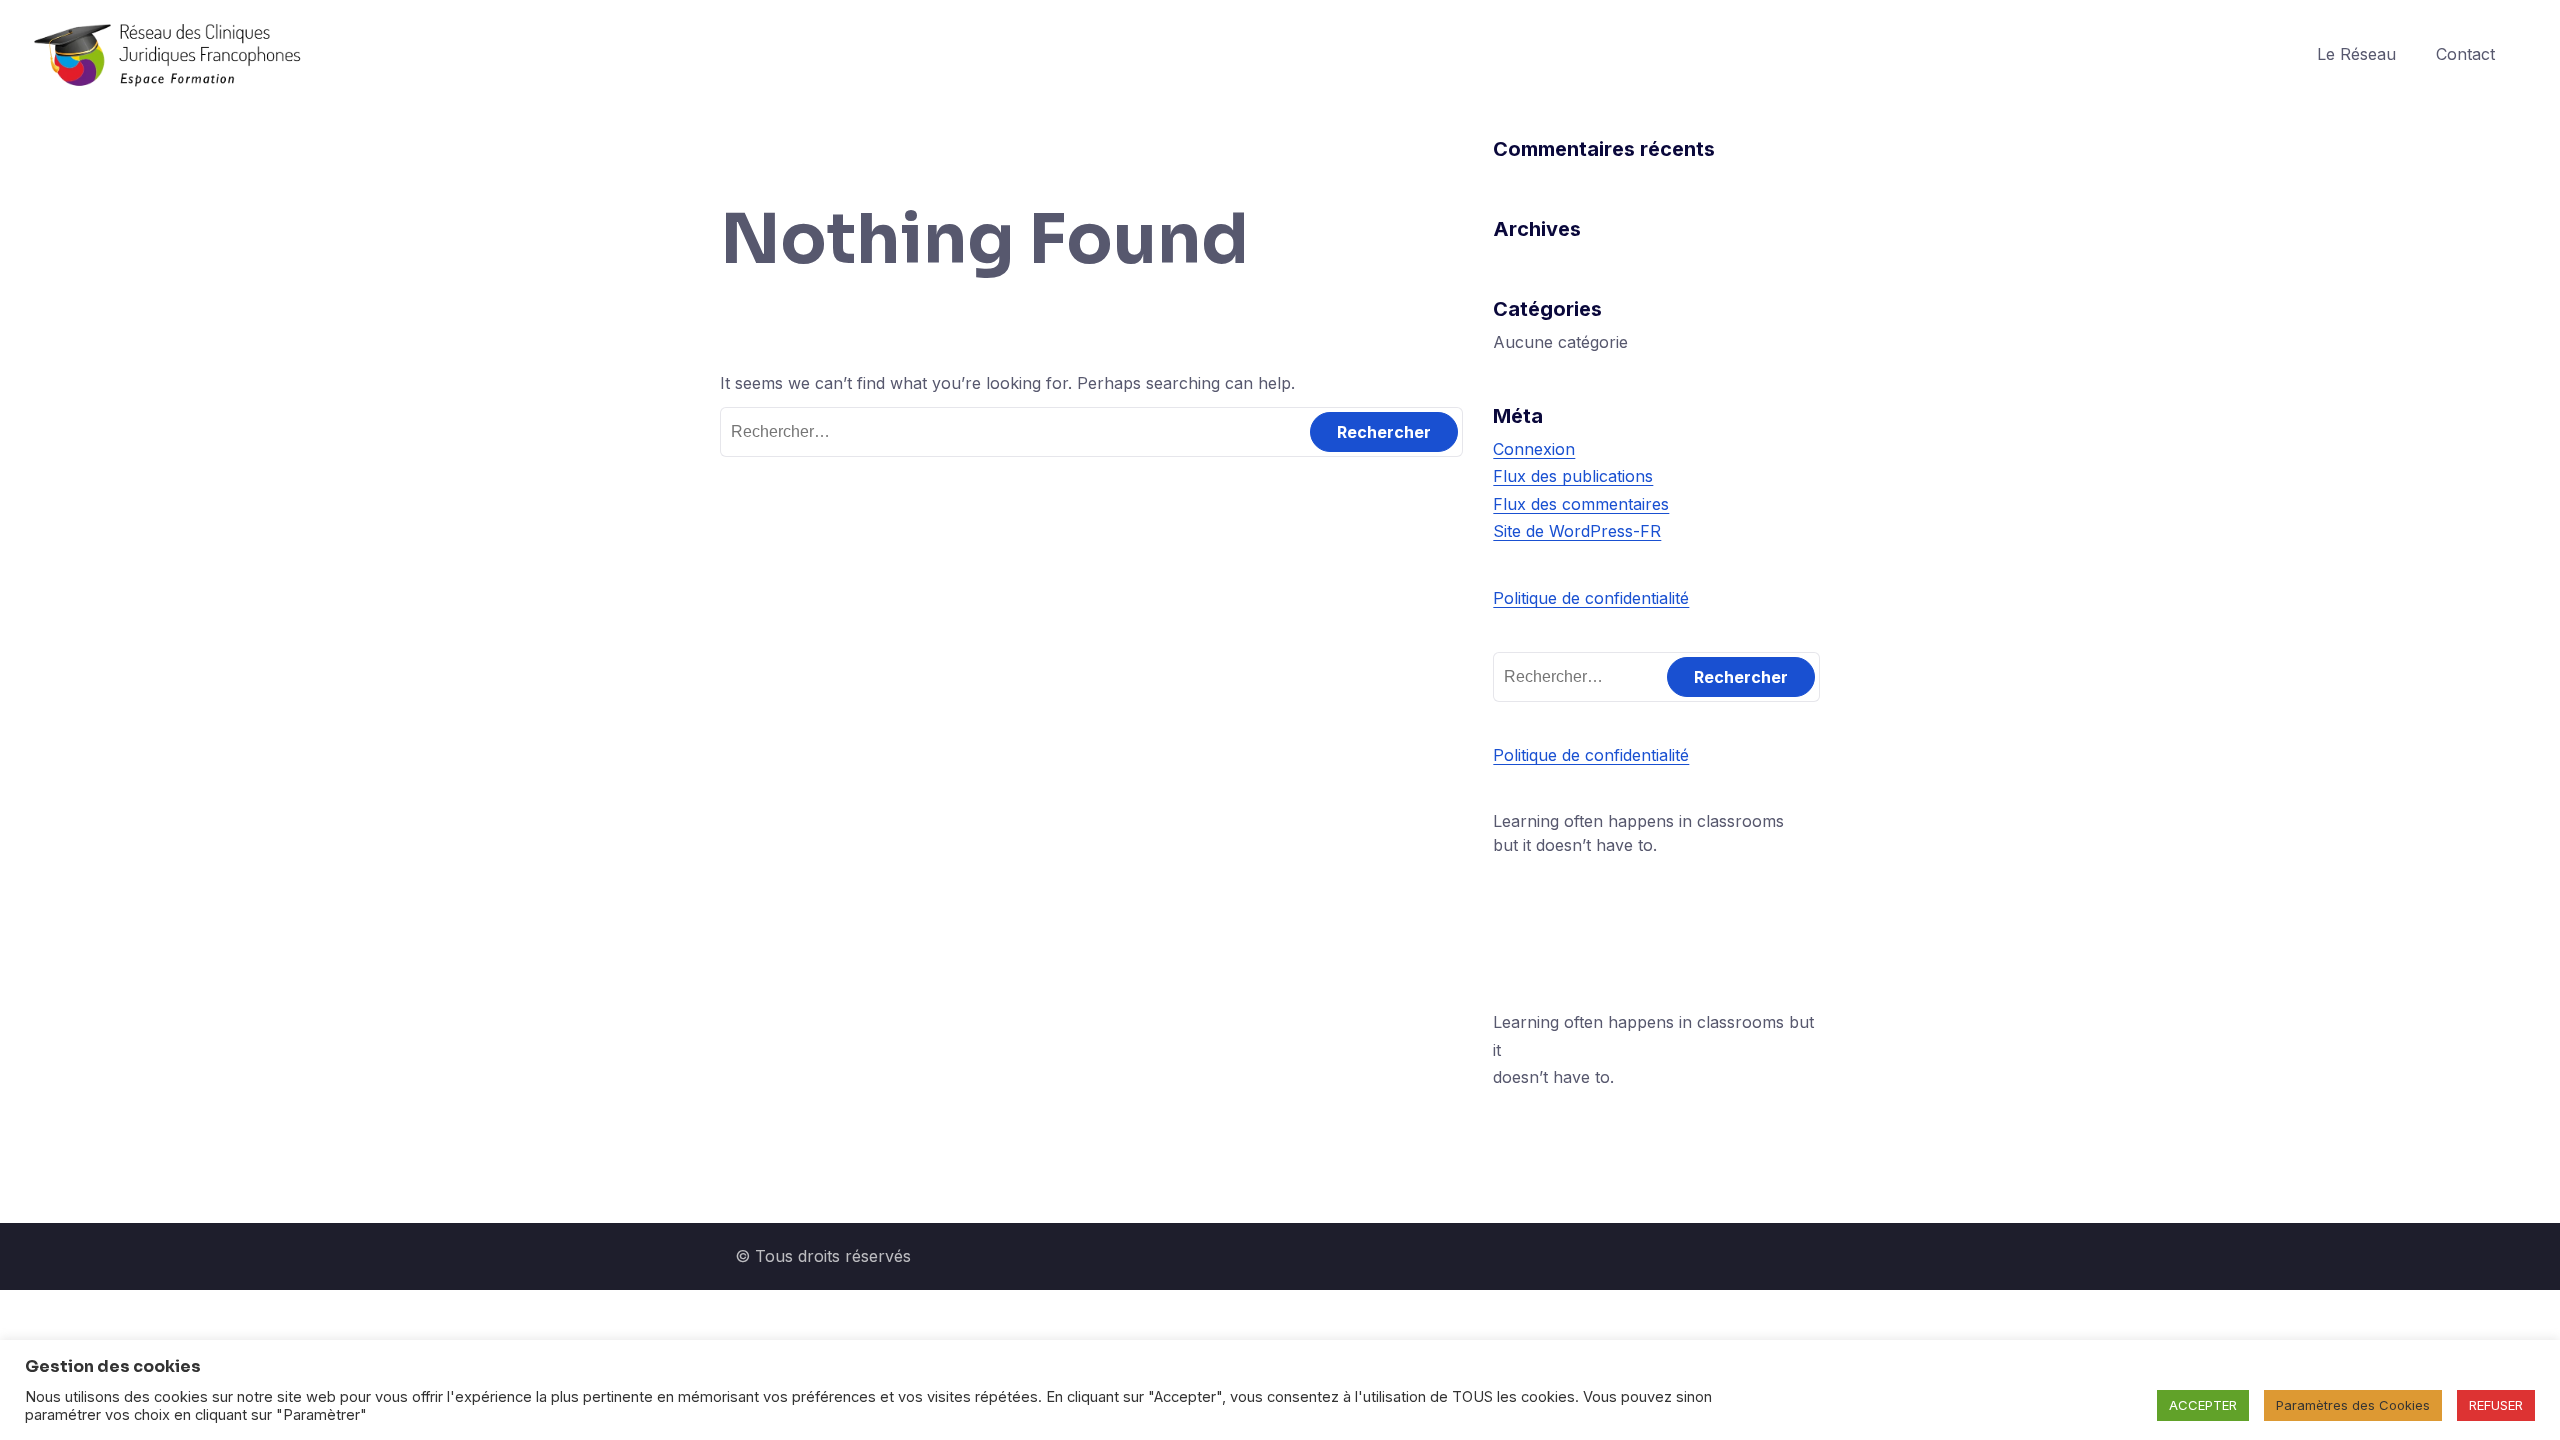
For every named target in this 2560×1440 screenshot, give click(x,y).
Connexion (1534, 449)
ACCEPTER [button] (2203, 1405)
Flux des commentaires (1581, 504)
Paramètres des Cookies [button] (2353, 1405)
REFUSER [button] (2496, 1405)
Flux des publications (1573, 476)
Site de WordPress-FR (1577, 531)
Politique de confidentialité (1591, 598)
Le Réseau (2356, 54)
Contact (2465, 54)
